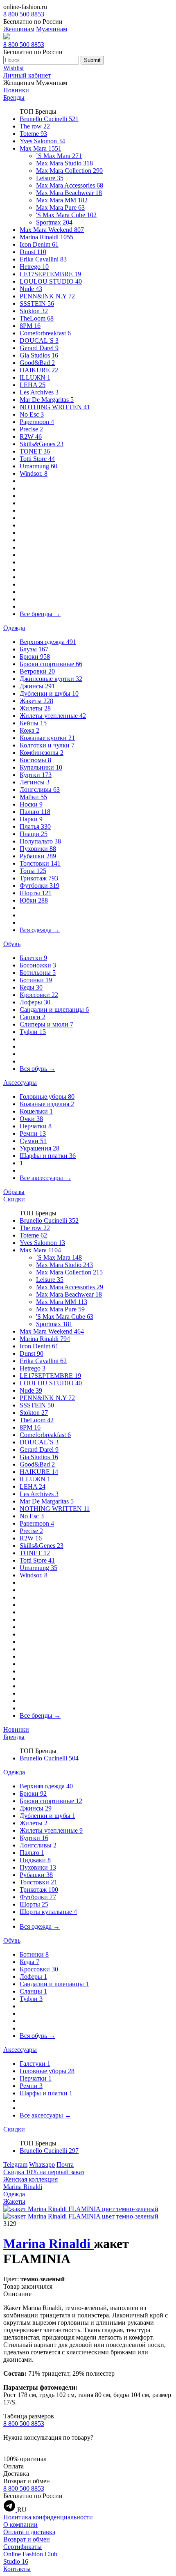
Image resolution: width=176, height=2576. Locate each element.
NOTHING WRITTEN (55, 407)
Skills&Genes (42, 444)
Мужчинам (52, 29)
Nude (31, 289)
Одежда (14, 628)
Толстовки (40, 863)
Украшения (39, 1148)
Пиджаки (35, 1860)
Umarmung (38, 466)
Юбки (34, 900)
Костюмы (35, 760)
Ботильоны (38, 973)
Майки (33, 797)
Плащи (34, 834)
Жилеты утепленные (53, 716)
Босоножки (38, 965)
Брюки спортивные (51, 664)
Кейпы (33, 723)
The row (35, 126)
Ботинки (36, 980)
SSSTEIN (37, 304)
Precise (31, 429)
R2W (31, 437)
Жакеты (36, 701)
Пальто (35, 812)
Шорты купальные (48, 1912)
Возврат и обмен (27, 2539)
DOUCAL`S (39, 340)
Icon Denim (39, 244)
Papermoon (37, 422)
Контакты (17, 2569)
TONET (35, 451)
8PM (30, 326)
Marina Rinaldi (46, 237)
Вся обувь (37, 1069)
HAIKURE (39, 370)
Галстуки (35, 2064)
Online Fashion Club (30, 2554)
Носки (31, 804)
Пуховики (38, 849)
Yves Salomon (42, 141)
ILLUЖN (35, 377)
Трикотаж (39, 878)
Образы (14, 1192)
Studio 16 (16, 2561)
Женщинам (19, 29)
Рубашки (38, 856)
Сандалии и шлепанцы (54, 1010)
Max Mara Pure (60, 207)
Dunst (33, 252)
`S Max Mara (59, 156)
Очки (31, 1119)
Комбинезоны (42, 753)
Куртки (36, 775)
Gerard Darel (39, 348)
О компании (20, 2524)
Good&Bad (37, 363)
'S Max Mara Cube (66, 215)
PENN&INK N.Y (47, 296)
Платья (35, 826)
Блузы (34, 649)
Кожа (29, 730)
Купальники (41, 767)
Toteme (33, 134)
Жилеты (35, 708)
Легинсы (35, 782)
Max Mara (41, 148)
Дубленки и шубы (49, 693)
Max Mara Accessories (70, 185)
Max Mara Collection (69, 171)
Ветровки (37, 671)
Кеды (31, 987)
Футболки (39, 886)
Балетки (33, 958)
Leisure (50, 178)
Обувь (12, 944)
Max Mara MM (62, 200)
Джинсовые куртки (51, 679)
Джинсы (37, 686)
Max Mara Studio (64, 163)
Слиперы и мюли (46, 1024)
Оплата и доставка (29, 2532)
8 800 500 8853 (24, 14)
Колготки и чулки (47, 745)
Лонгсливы (40, 790)
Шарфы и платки (48, 1156)
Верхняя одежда (48, 642)
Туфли (33, 1032)
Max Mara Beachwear (69, 193)
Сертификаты (23, 2547)
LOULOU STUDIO (51, 281)
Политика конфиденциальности (48, 2517)
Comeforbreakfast (45, 333)
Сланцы (33, 1991)
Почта (65, 2165)
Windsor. (34, 473)
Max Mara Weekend (52, 230)
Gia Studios (39, 355)
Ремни (33, 1133)
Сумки (33, 1141)
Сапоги (33, 1017)
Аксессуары (20, 1083)
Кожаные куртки (47, 738)
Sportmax (54, 222)
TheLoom (37, 318)
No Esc (32, 414)
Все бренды (40, 614)
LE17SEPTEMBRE (50, 274)
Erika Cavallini (43, 259)
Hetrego (34, 267)
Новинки (16, 90)
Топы (33, 871)
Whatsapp (42, 2165)
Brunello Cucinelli (49, 119)
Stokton (34, 311)
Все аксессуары (45, 1178)
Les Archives (39, 392)
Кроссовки (39, 995)
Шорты (36, 893)
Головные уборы (47, 1097)
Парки (31, 819)
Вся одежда (40, 930)
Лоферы (35, 1002)
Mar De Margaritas (47, 400)
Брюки (35, 657)
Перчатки (36, 1126)
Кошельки (36, 1111)
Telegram (15, 2165)
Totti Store (37, 459)
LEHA (33, 385)
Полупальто (40, 841)
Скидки (14, 1199)
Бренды (14, 97)
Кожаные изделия (47, 1104)
